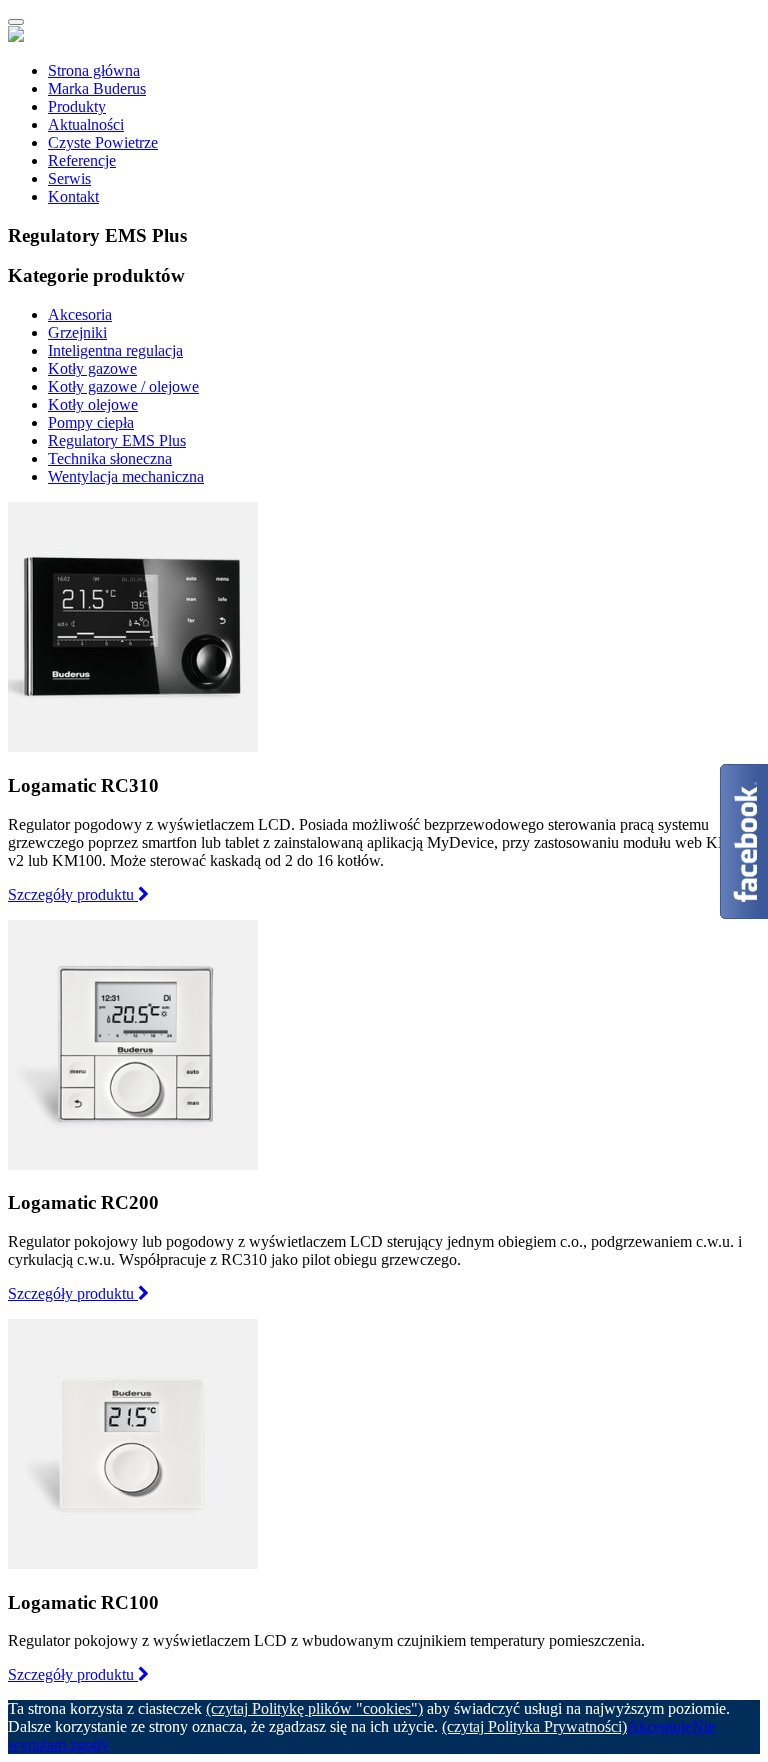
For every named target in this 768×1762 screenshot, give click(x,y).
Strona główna (94, 70)
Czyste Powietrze (103, 142)
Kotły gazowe (92, 368)
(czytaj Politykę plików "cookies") (314, 1708)
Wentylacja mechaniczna (126, 476)
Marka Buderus (97, 88)
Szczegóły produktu (73, 894)
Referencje (82, 160)
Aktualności (86, 124)
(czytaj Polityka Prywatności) (534, 1726)
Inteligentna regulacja (115, 350)
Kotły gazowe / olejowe (123, 386)
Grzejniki (77, 332)
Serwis (69, 178)
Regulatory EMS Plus (117, 440)
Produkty (77, 106)
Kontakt (73, 196)
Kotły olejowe (93, 404)
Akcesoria (80, 314)
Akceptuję (659, 1726)
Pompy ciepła (91, 422)
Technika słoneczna (110, 458)
